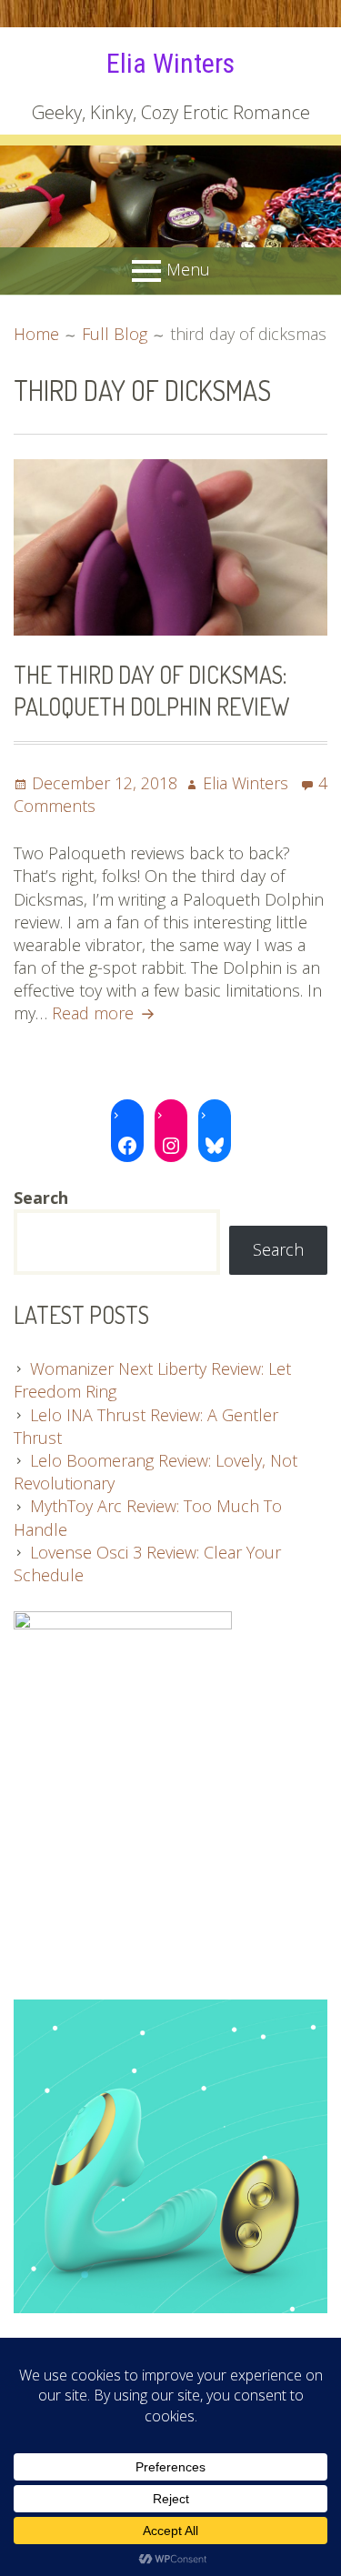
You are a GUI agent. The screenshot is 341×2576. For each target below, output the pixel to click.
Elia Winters (170, 63)
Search (278, 1249)
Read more (105, 1013)
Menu (188, 269)
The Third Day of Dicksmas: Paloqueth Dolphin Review (151, 690)
